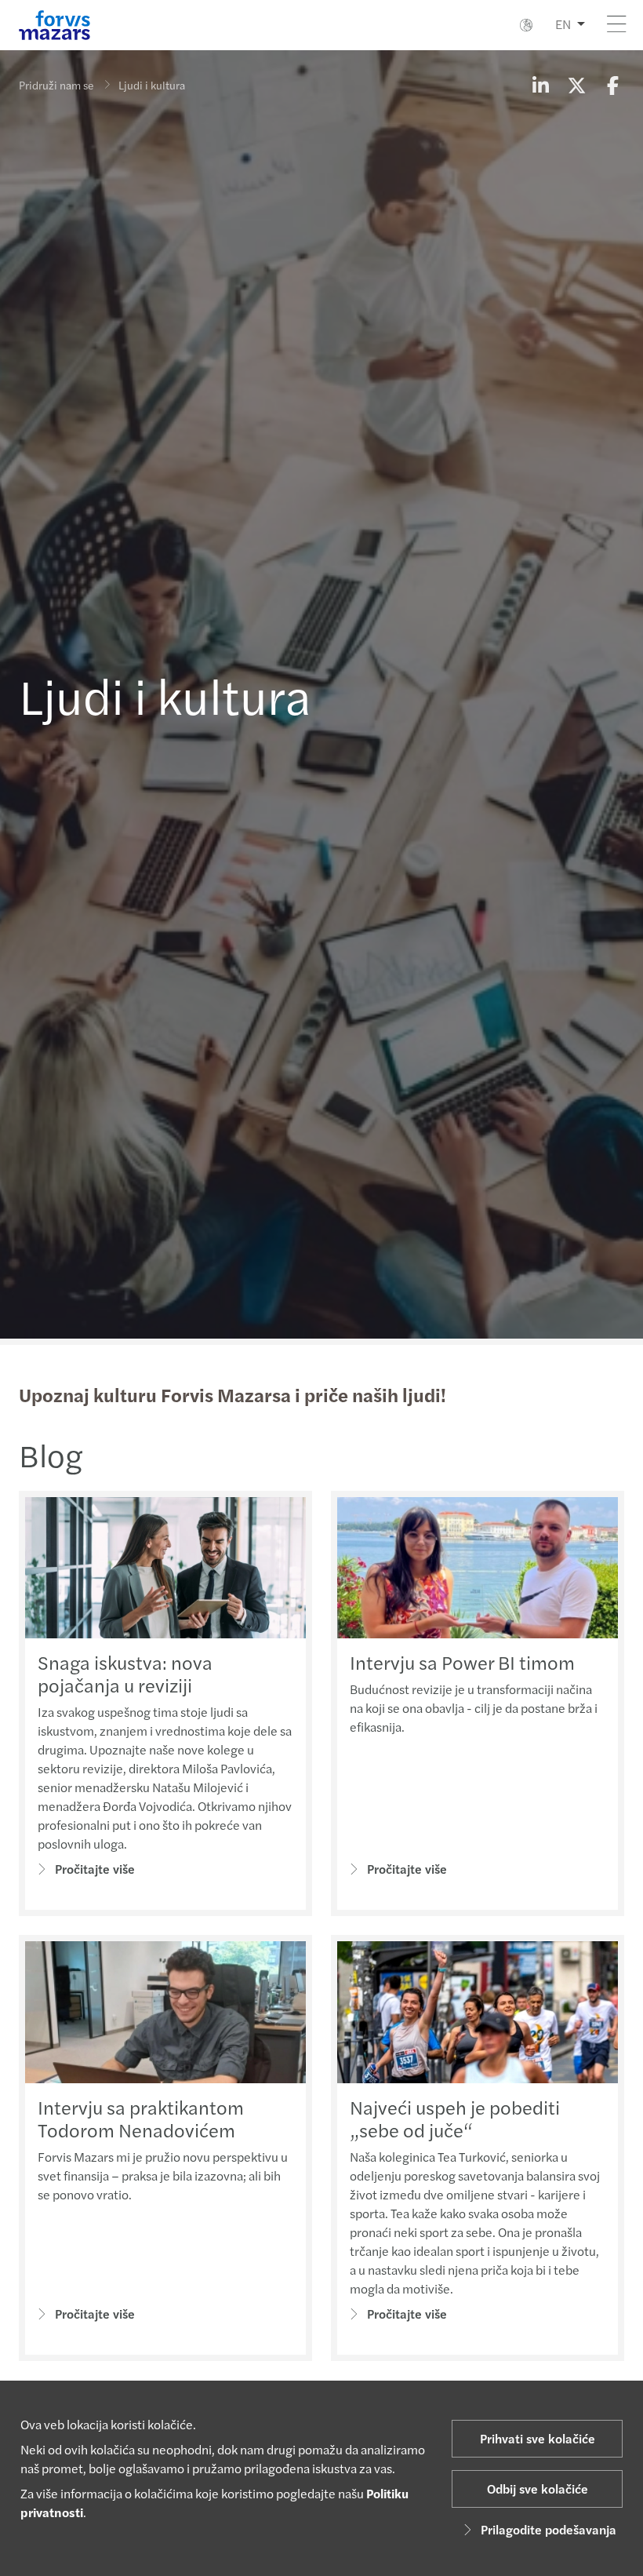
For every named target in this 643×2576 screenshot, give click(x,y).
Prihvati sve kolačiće (538, 2438)
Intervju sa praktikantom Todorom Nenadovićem (141, 2118)
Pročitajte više (95, 1869)
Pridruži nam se (56, 85)
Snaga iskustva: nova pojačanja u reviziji (125, 1673)
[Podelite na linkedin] (540, 85)
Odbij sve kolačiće (538, 2489)
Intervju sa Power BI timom (462, 1662)
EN (563, 24)
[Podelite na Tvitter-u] (576, 85)
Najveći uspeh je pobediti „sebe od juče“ (455, 2118)
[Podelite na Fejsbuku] (612, 85)
